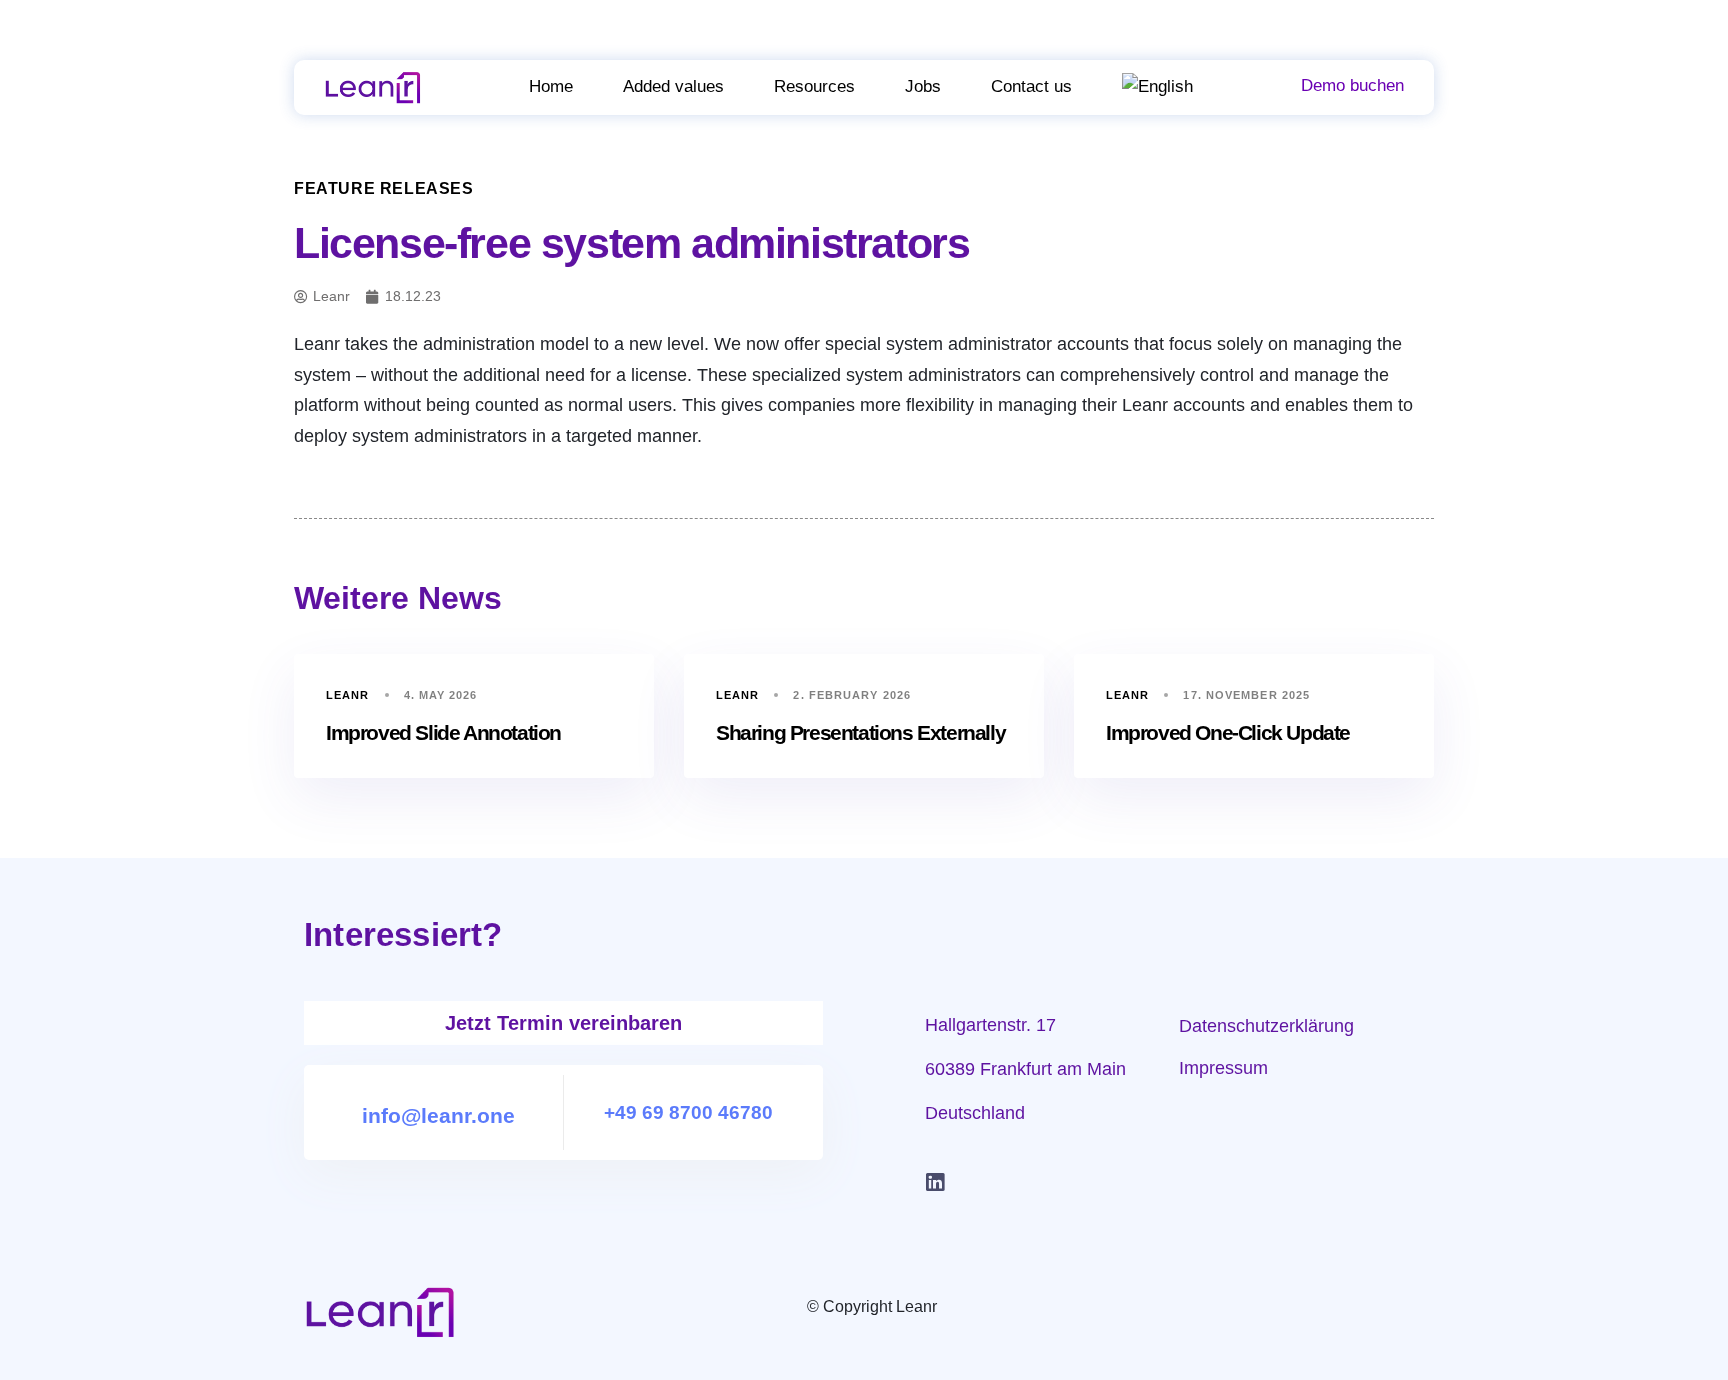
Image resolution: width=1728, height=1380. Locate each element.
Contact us (1031, 86)
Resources (814, 86)
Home (551, 86)
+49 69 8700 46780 (688, 1112)
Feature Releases (384, 188)
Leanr (348, 695)
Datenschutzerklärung (1266, 1026)
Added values (673, 86)
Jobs (923, 86)
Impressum (1223, 1068)
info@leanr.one (438, 1115)
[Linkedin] (935, 1183)
